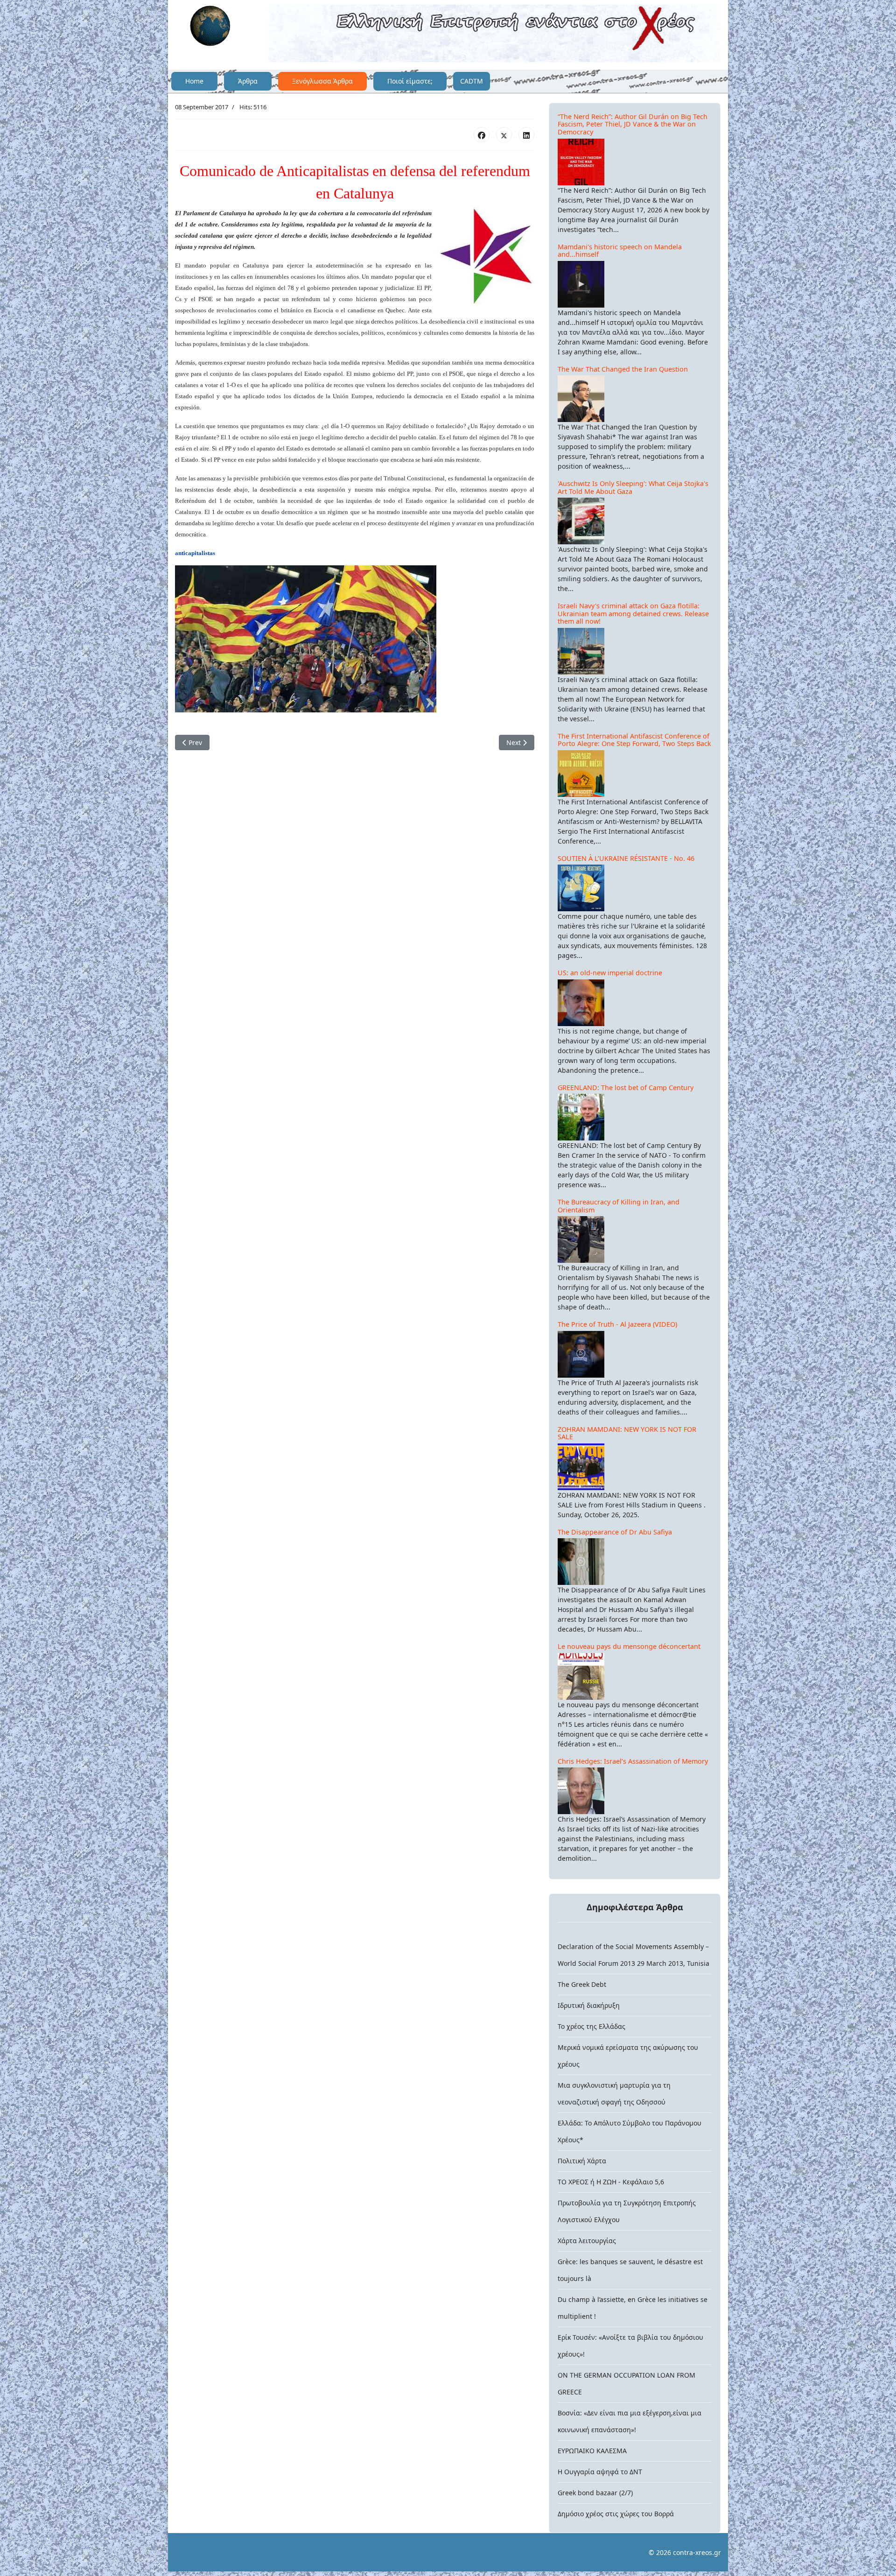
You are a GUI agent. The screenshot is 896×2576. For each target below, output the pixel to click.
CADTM (472, 81)
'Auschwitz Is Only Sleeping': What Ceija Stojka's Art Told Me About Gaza (633, 487)
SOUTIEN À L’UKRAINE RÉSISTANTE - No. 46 (626, 858)
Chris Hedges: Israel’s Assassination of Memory (633, 1761)
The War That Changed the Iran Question (623, 369)
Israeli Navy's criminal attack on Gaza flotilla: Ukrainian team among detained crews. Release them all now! (633, 613)
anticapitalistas (195, 553)
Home (194, 81)
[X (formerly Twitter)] (504, 135)
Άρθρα (248, 81)
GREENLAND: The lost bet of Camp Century (626, 1087)
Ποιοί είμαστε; (410, 81)
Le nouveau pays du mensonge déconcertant (629, 1646)
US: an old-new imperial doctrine (610, 973)
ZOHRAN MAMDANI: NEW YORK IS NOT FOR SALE (627, 1433)
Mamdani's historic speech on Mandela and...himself (620, 251)
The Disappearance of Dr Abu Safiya (615, 1532)
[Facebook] (482, 135)
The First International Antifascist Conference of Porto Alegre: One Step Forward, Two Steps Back (634, 740)
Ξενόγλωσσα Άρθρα (322, 81)
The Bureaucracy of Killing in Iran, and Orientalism (619, 1206)
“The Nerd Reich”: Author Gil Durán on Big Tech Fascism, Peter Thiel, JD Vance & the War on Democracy (633, 124)
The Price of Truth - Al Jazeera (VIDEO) (617, 1324)
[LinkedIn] (526, 135)
